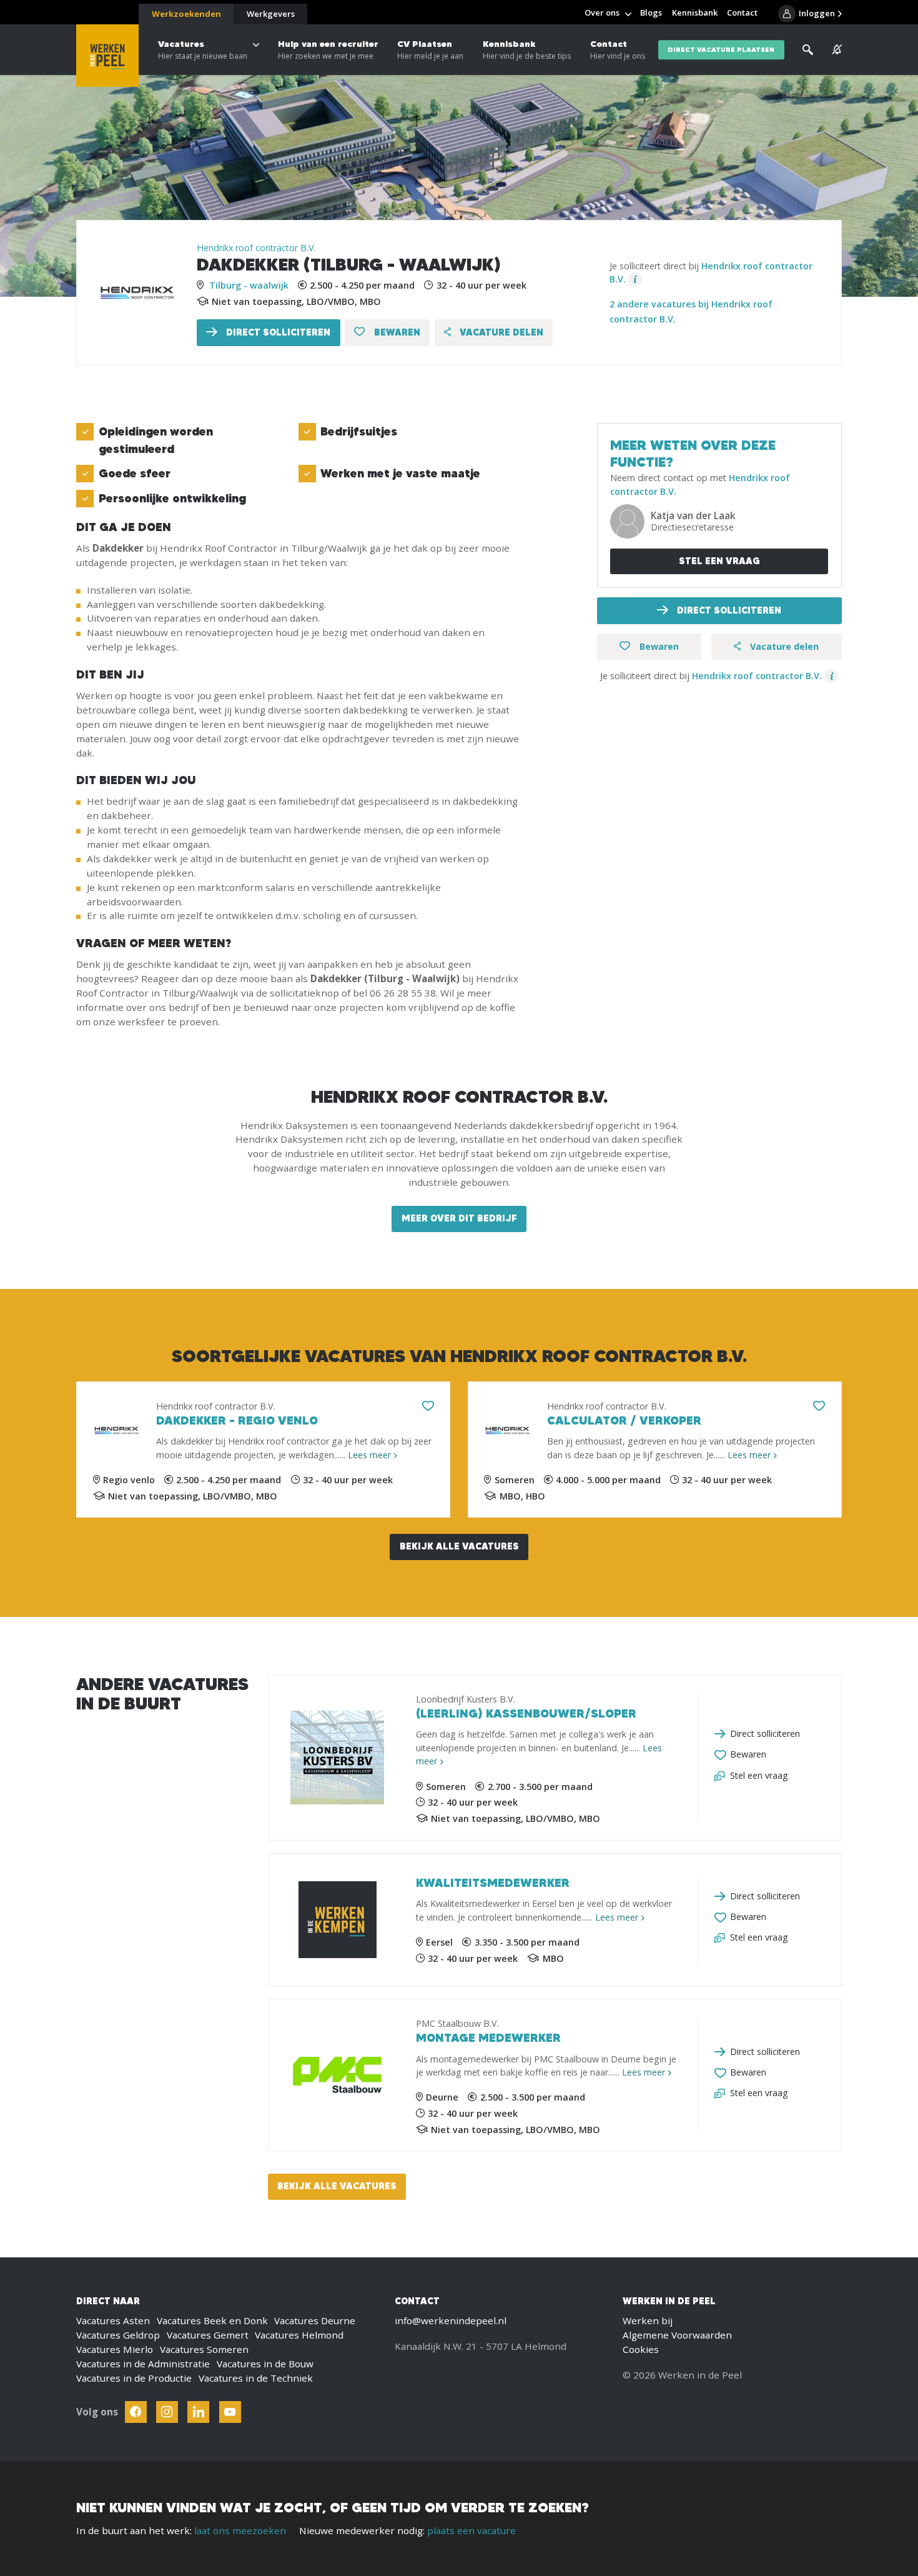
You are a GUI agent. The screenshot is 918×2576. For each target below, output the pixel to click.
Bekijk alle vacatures (459, 1546)
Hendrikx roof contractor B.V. (256, 248)
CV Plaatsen (430, 50)
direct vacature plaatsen (721, 50)
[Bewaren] (428, 1406)
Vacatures (203, 50)
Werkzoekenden (186, 14)
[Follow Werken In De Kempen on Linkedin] (198, 2412)
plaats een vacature (471, 2530)
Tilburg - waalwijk (249, 285)
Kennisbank (527, 50)
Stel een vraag (719, 561)
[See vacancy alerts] (837, 50)
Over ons (602, 12)
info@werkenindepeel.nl (451, 2320)
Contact (618, 50)
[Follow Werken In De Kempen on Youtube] (230, 2412)
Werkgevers (271, 14)
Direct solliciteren (277, 332)
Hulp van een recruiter (328, 50)
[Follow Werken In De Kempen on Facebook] (136, 2412)
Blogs (651, 12)
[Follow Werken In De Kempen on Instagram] (167, 2412)
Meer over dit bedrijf (459, 1218)
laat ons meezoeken (240, 2530)
